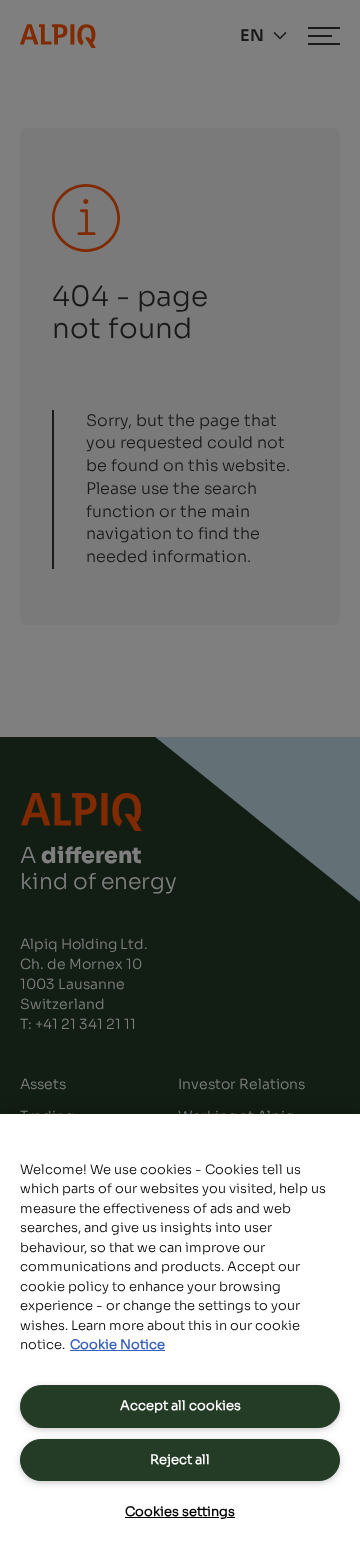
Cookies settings (180, 1511)
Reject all (180, 1459)
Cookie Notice (117, 1344)
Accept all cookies (180, 1405)
